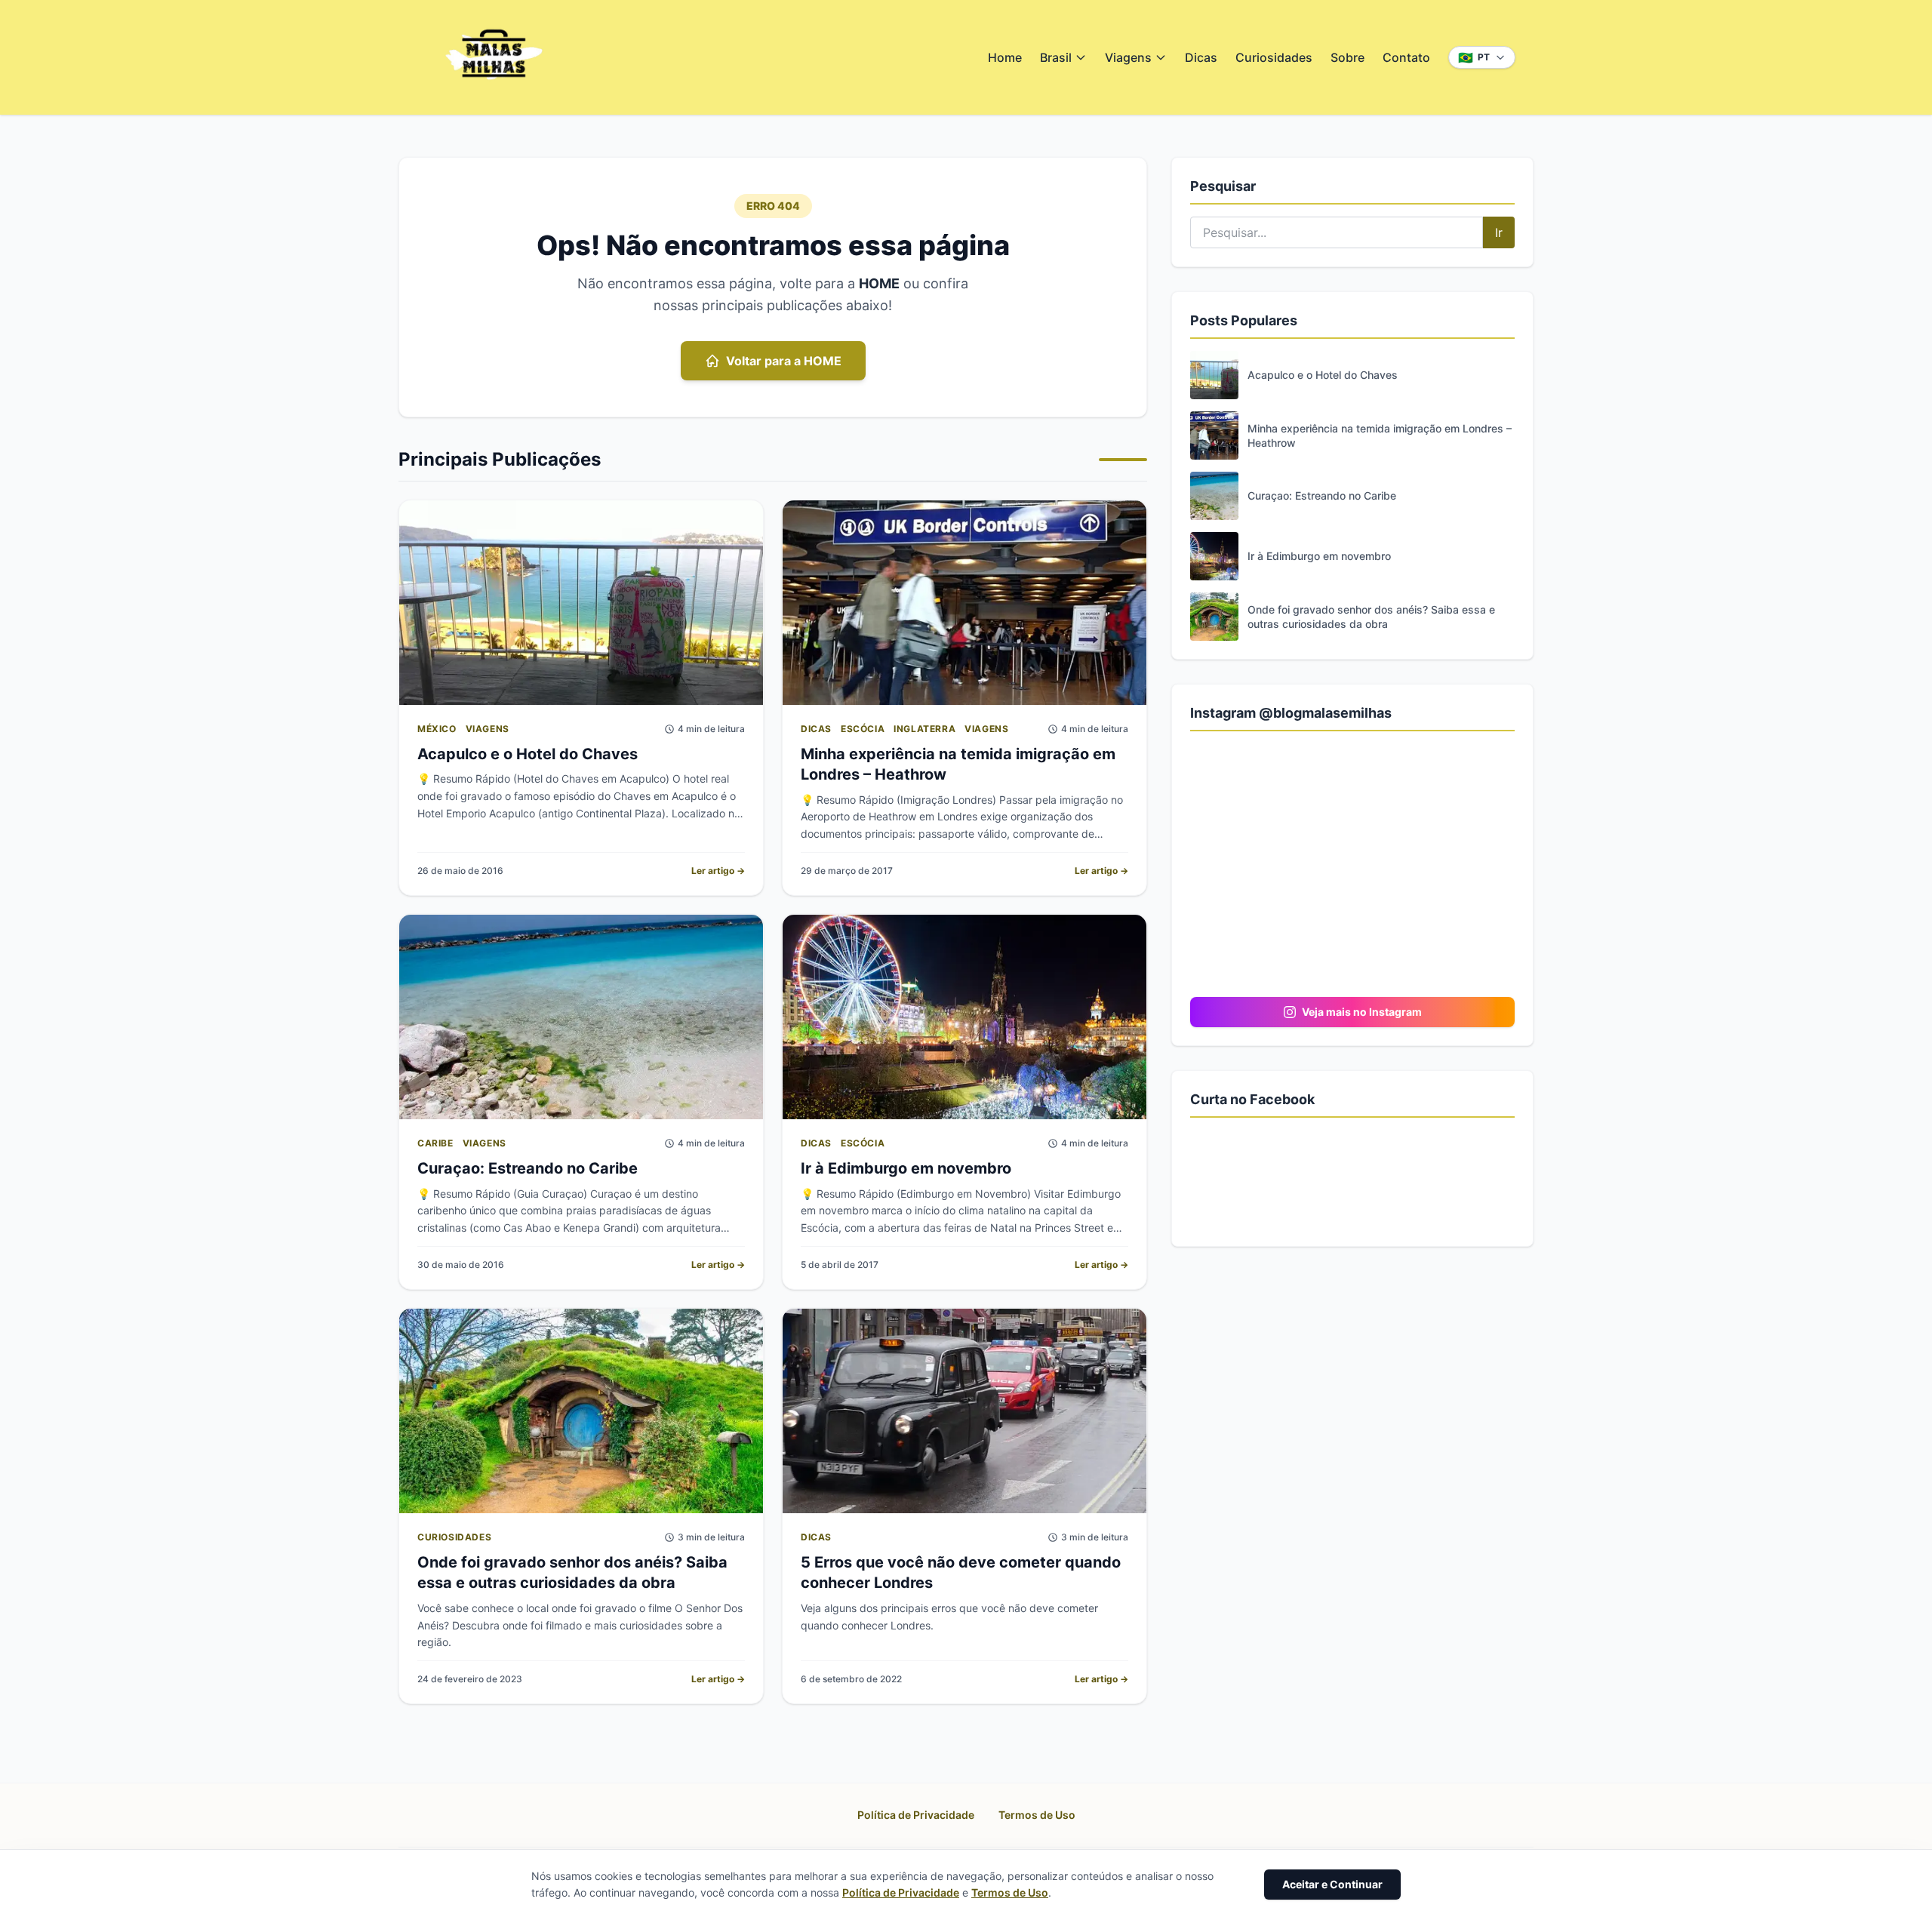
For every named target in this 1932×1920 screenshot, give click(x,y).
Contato (1406, 57)
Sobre (1347, 57)
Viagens (1128, 57)
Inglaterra (924, 729)
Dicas (1201, 57)
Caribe (435, 1143)
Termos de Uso (1037, 1815)
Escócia (863, 729)
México (437, 729)
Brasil (1056, 57)
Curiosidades (1274, 57)
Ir (1499, 232)
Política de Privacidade (916, 1815)
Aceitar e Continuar (1332, 1884)
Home (1005, 57)
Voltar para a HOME (784, 361)
